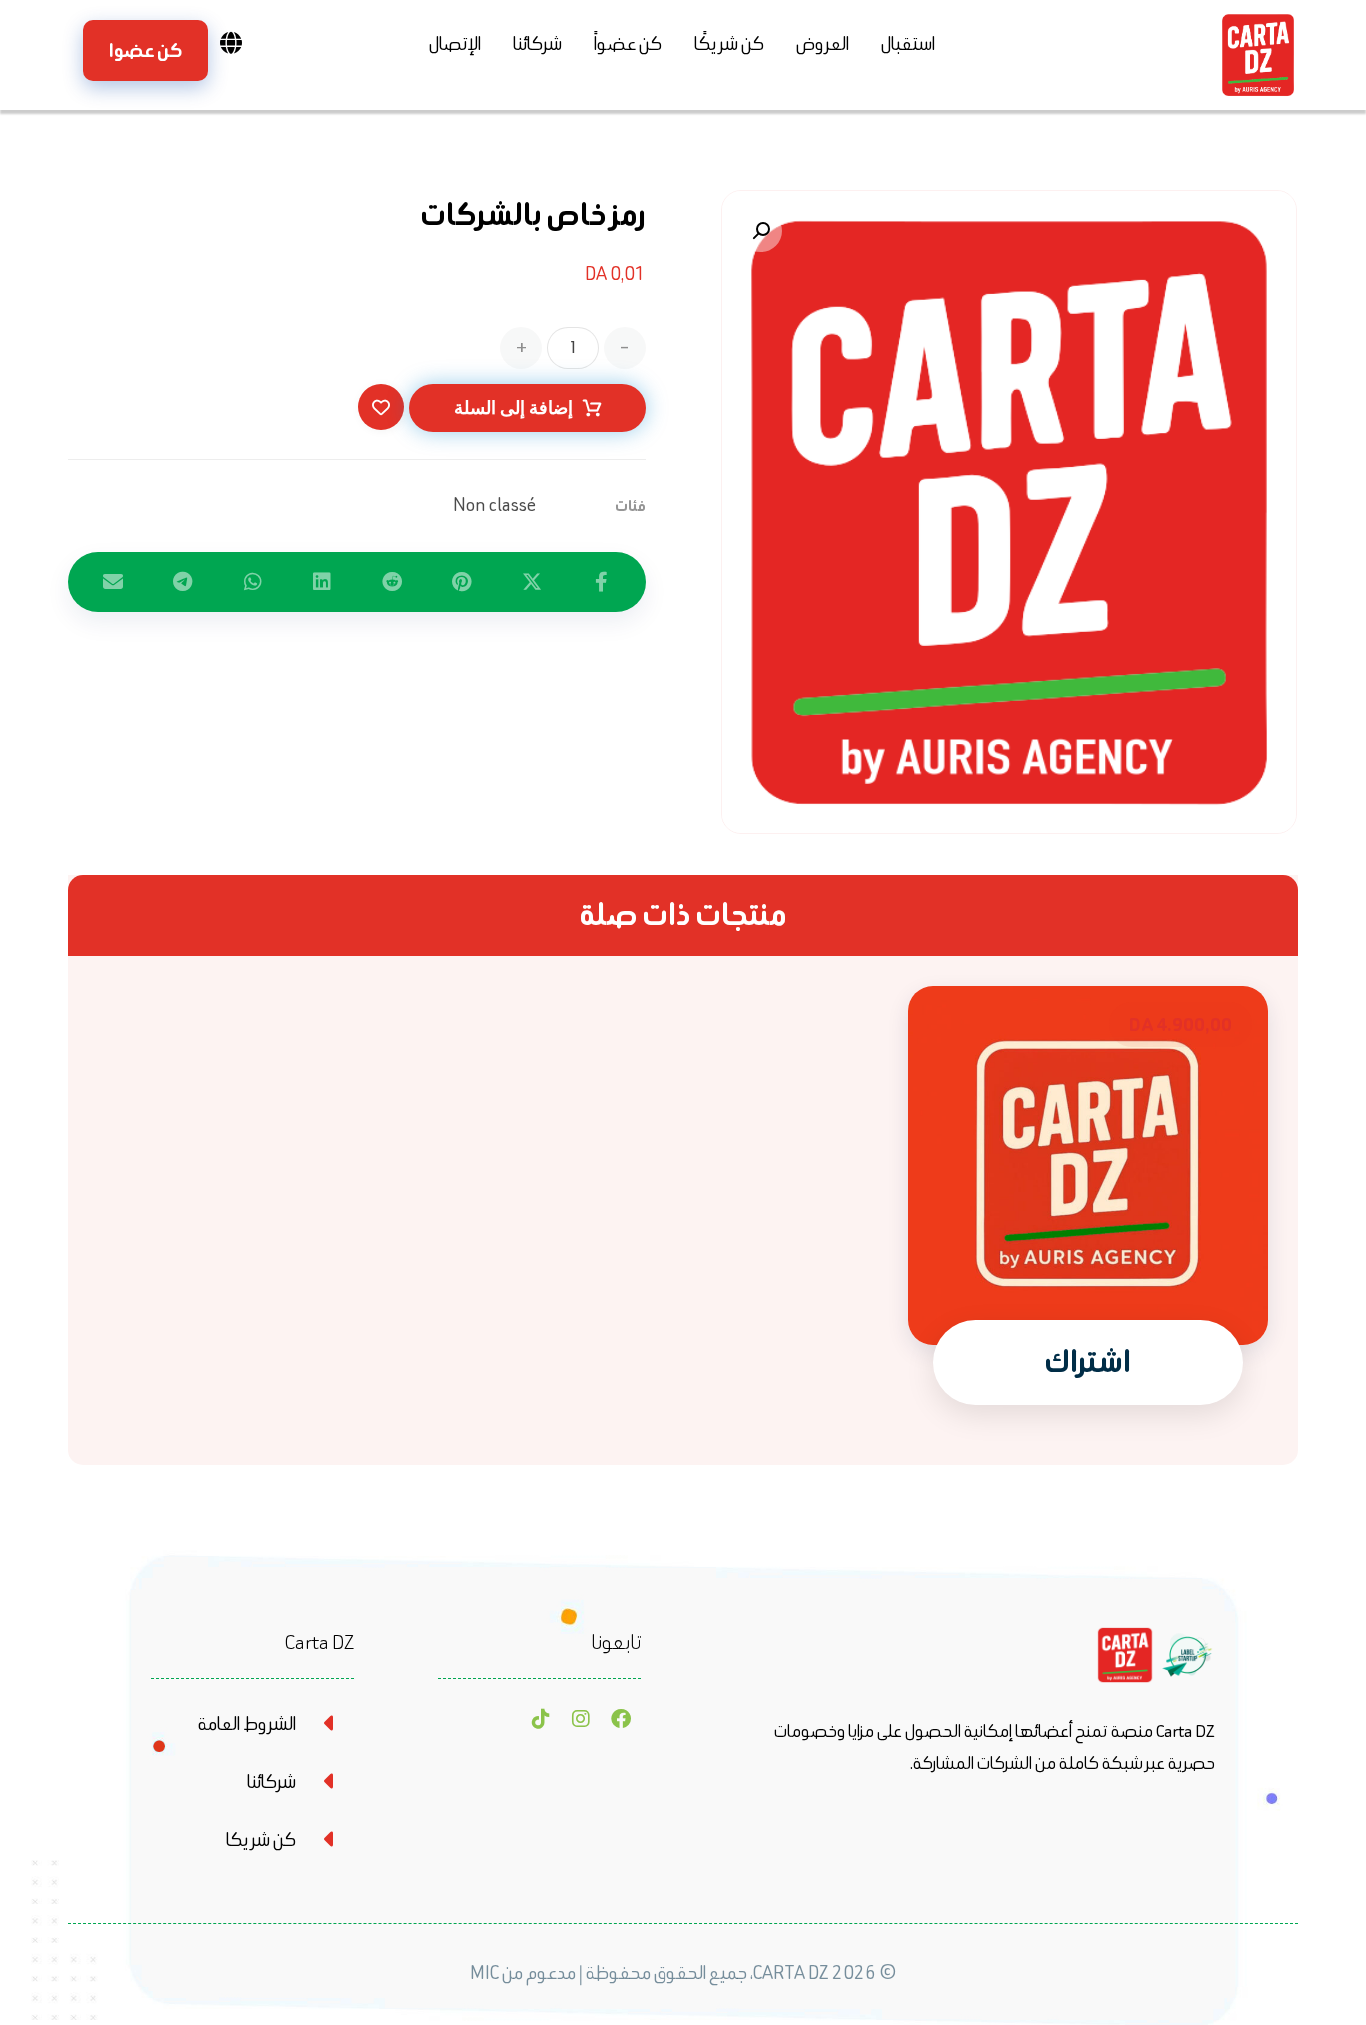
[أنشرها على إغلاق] (532, 582)
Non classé (494, 504)
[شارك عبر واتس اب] (253, 582)
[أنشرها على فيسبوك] (601, 582)
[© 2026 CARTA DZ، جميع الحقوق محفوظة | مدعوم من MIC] (683, 2011)
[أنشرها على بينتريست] (462, 582)
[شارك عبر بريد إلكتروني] (113, 582)
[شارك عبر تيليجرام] (183, 582)
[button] (761, 231)
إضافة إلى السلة (513, 407)
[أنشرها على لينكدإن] (322, 582)
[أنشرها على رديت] (392, 582)
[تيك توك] (541, 1719)
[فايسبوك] (621, 1719)
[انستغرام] (581, 1719)
